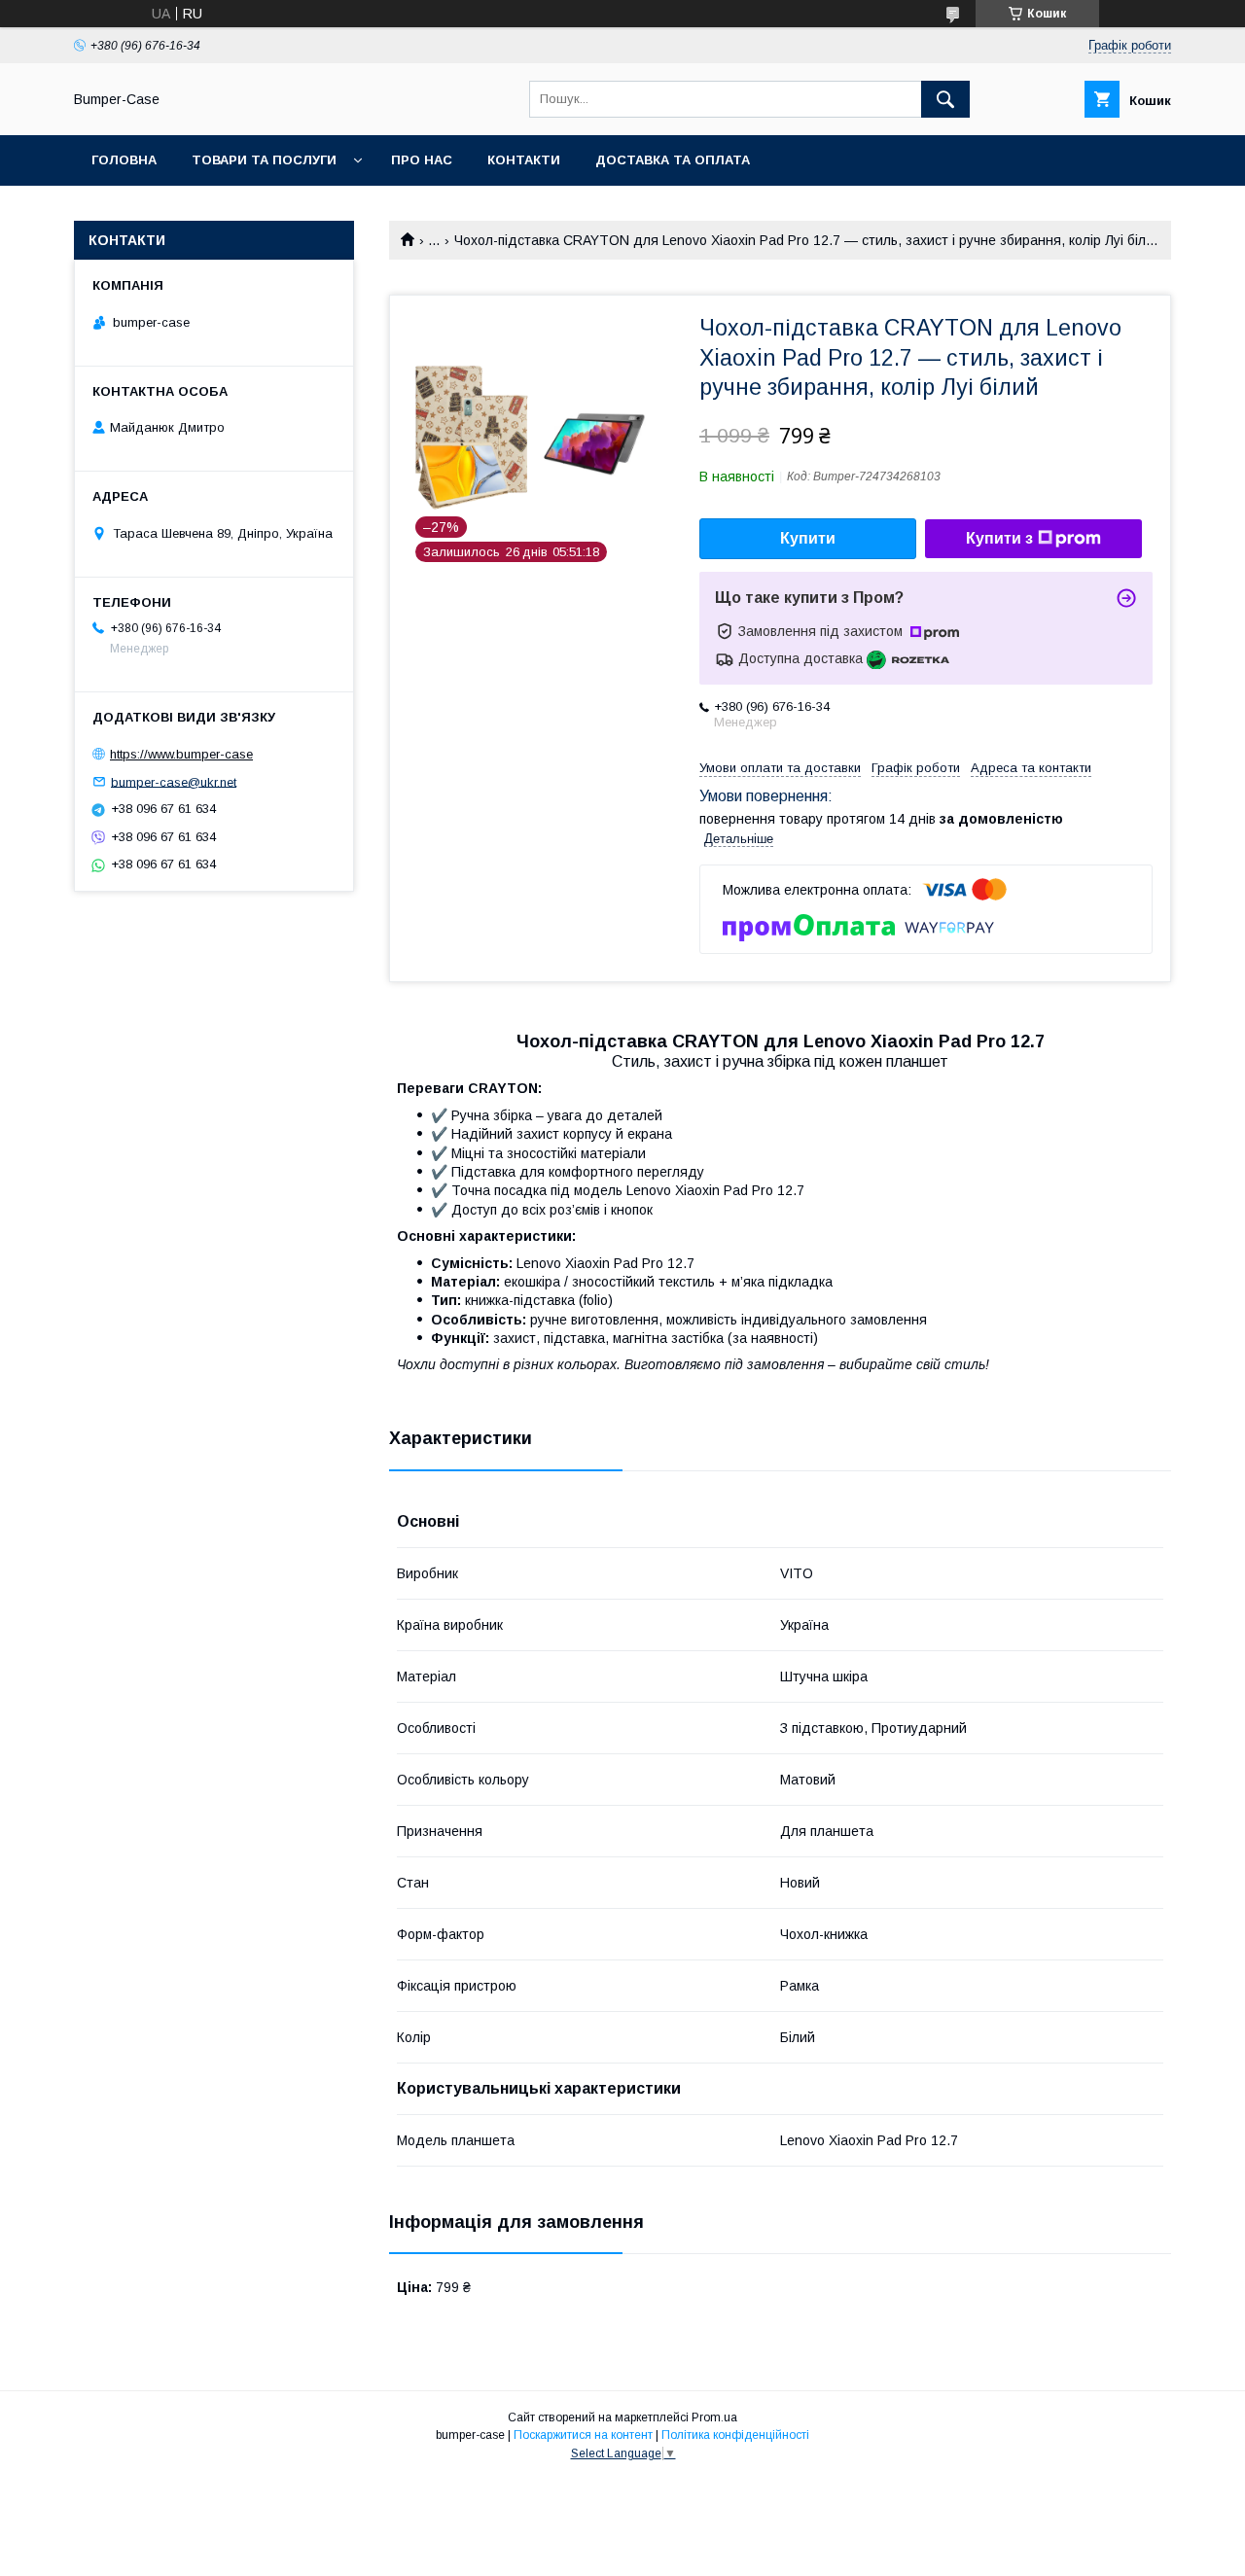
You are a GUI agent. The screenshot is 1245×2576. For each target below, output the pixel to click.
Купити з (999, 538)
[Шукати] (945, 99)
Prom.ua (714, 2417)
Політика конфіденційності (735, 2435)
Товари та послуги (264, 160)
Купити (808, 538)
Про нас (422, 160)
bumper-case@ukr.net (174, 781)
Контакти (524, 160)
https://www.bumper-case (181, 754)
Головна (124, 160)
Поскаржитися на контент (583, 2435)
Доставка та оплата (673, 160)
